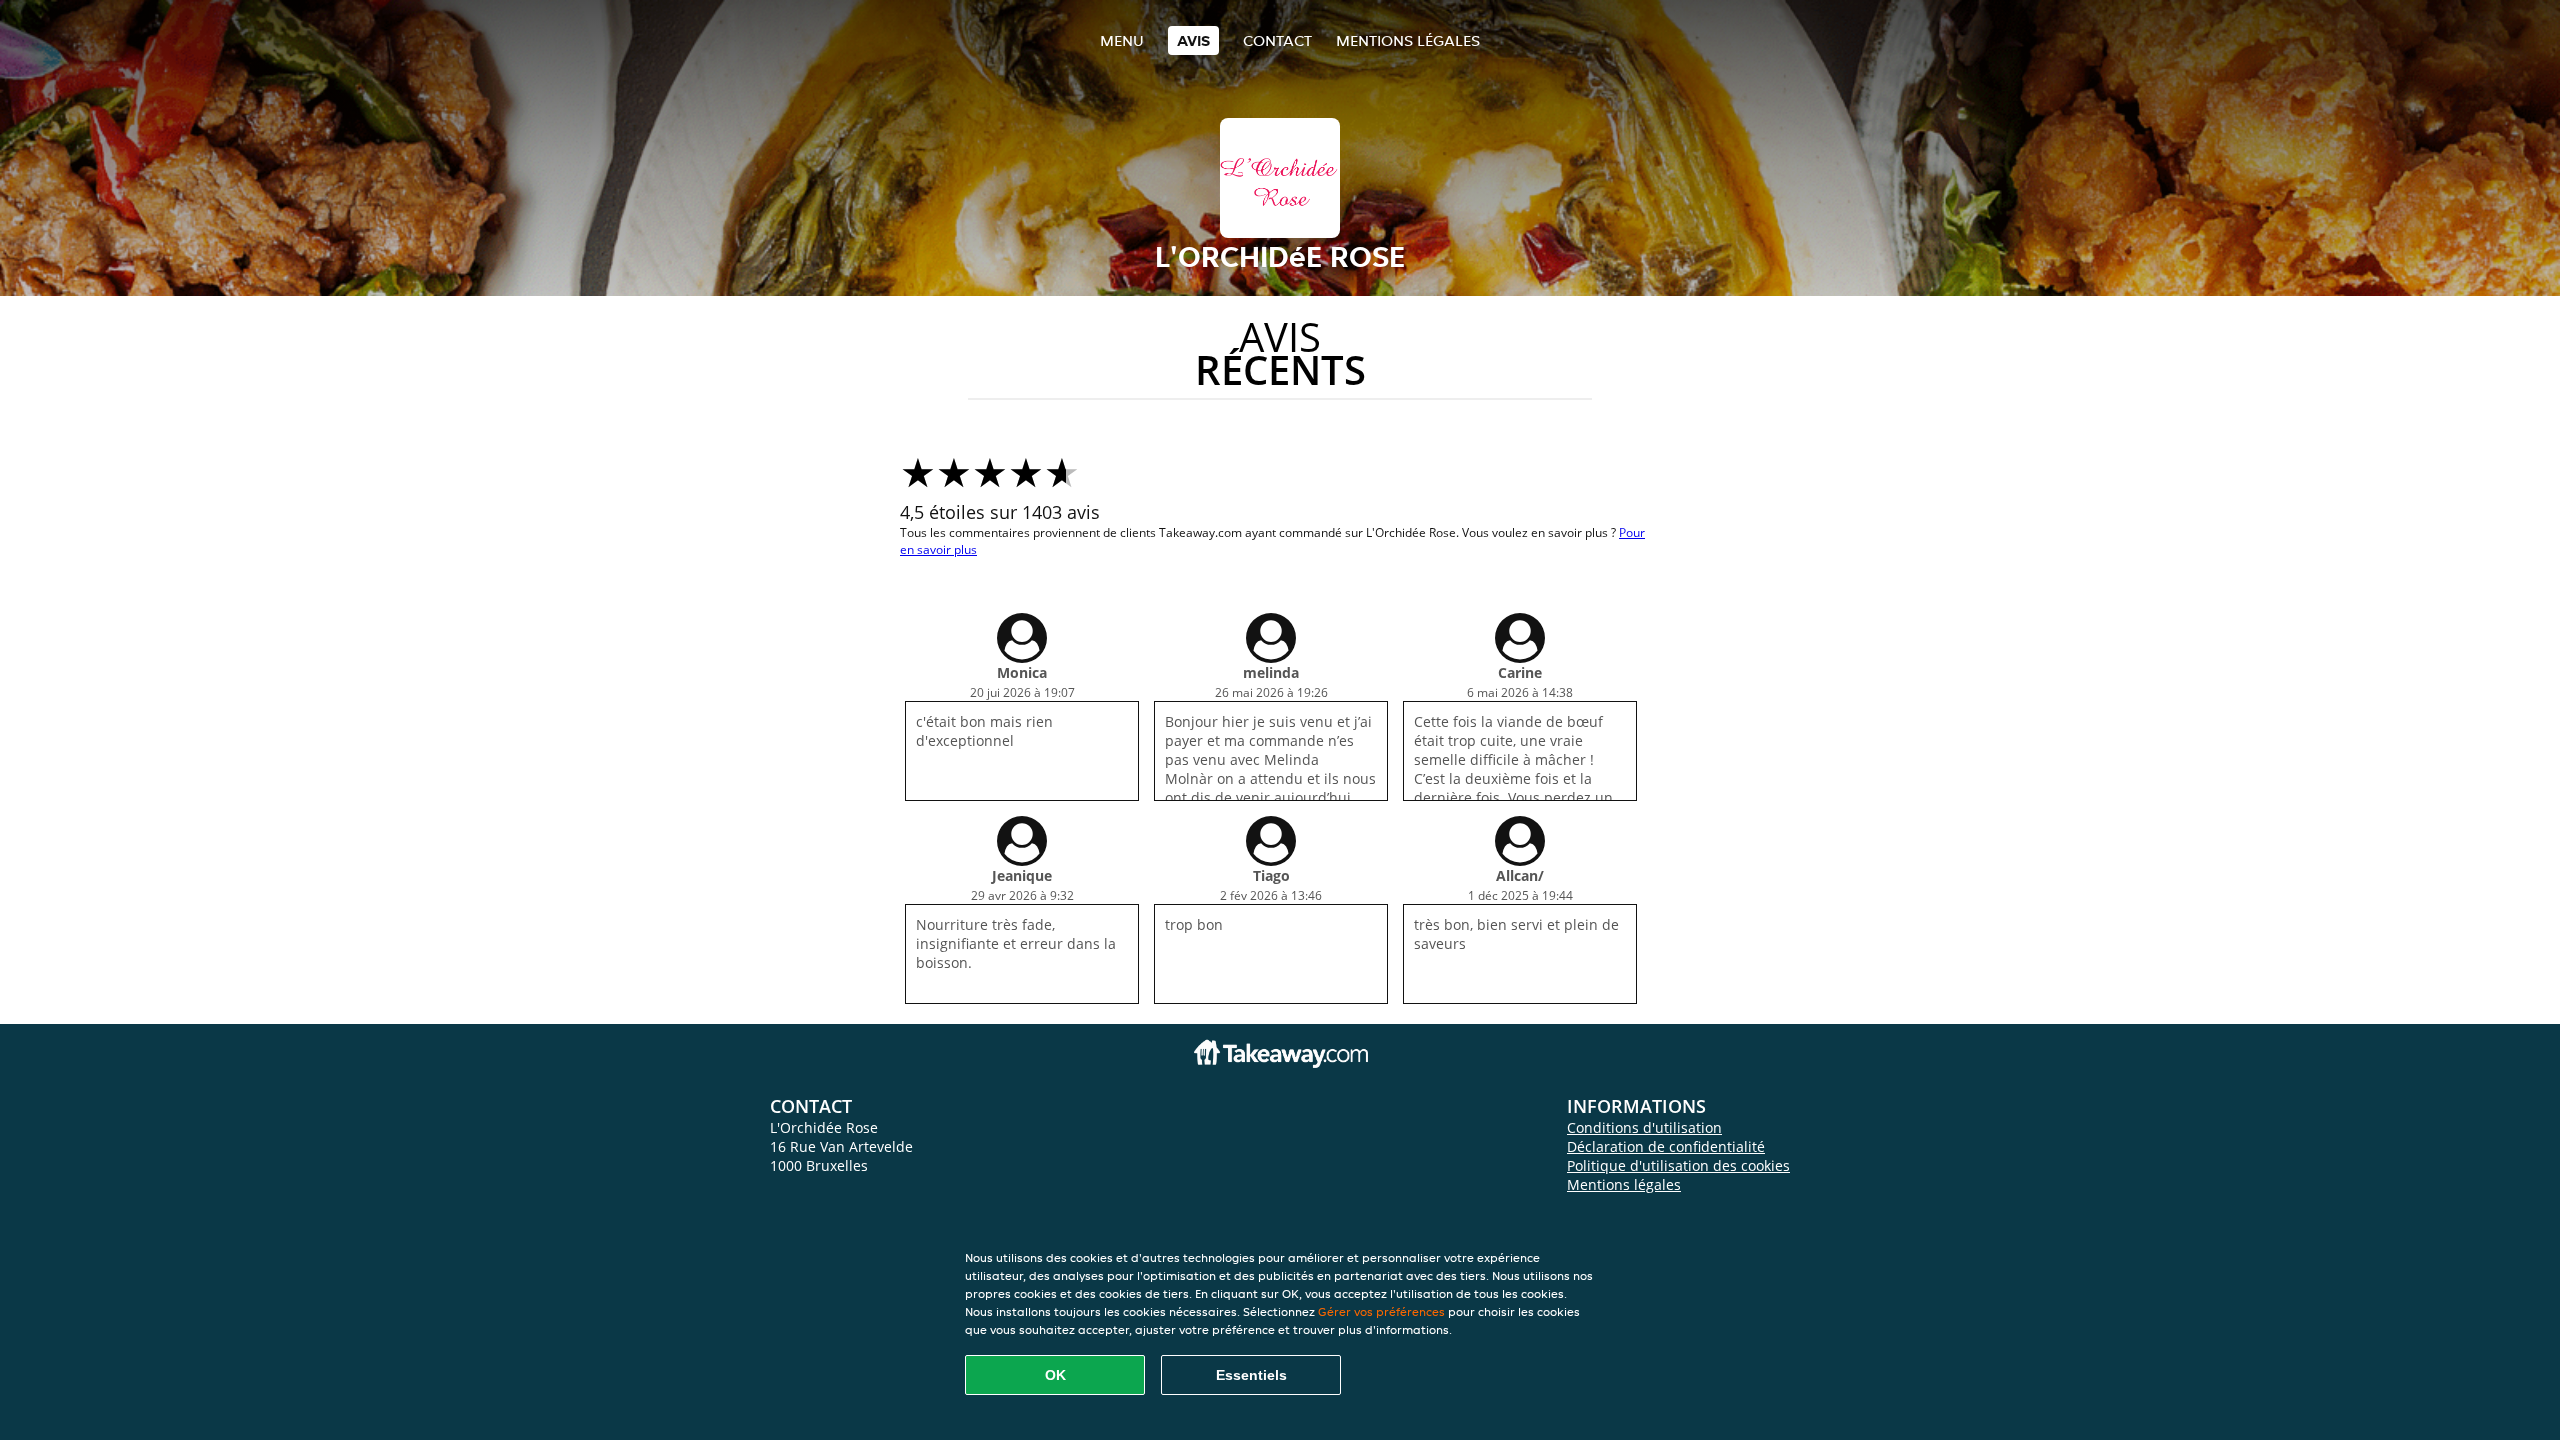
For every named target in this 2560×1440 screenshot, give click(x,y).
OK (1055, 1375)
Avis (1193, 40)
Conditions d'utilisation (1644, 1127)
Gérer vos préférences (1381, 1311)
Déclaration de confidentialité (1666, 1146)
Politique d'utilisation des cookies (1678, 1165)
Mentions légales (1408, 40)
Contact (1277, 40)
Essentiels (1251, 1375)
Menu (1122, 40)
